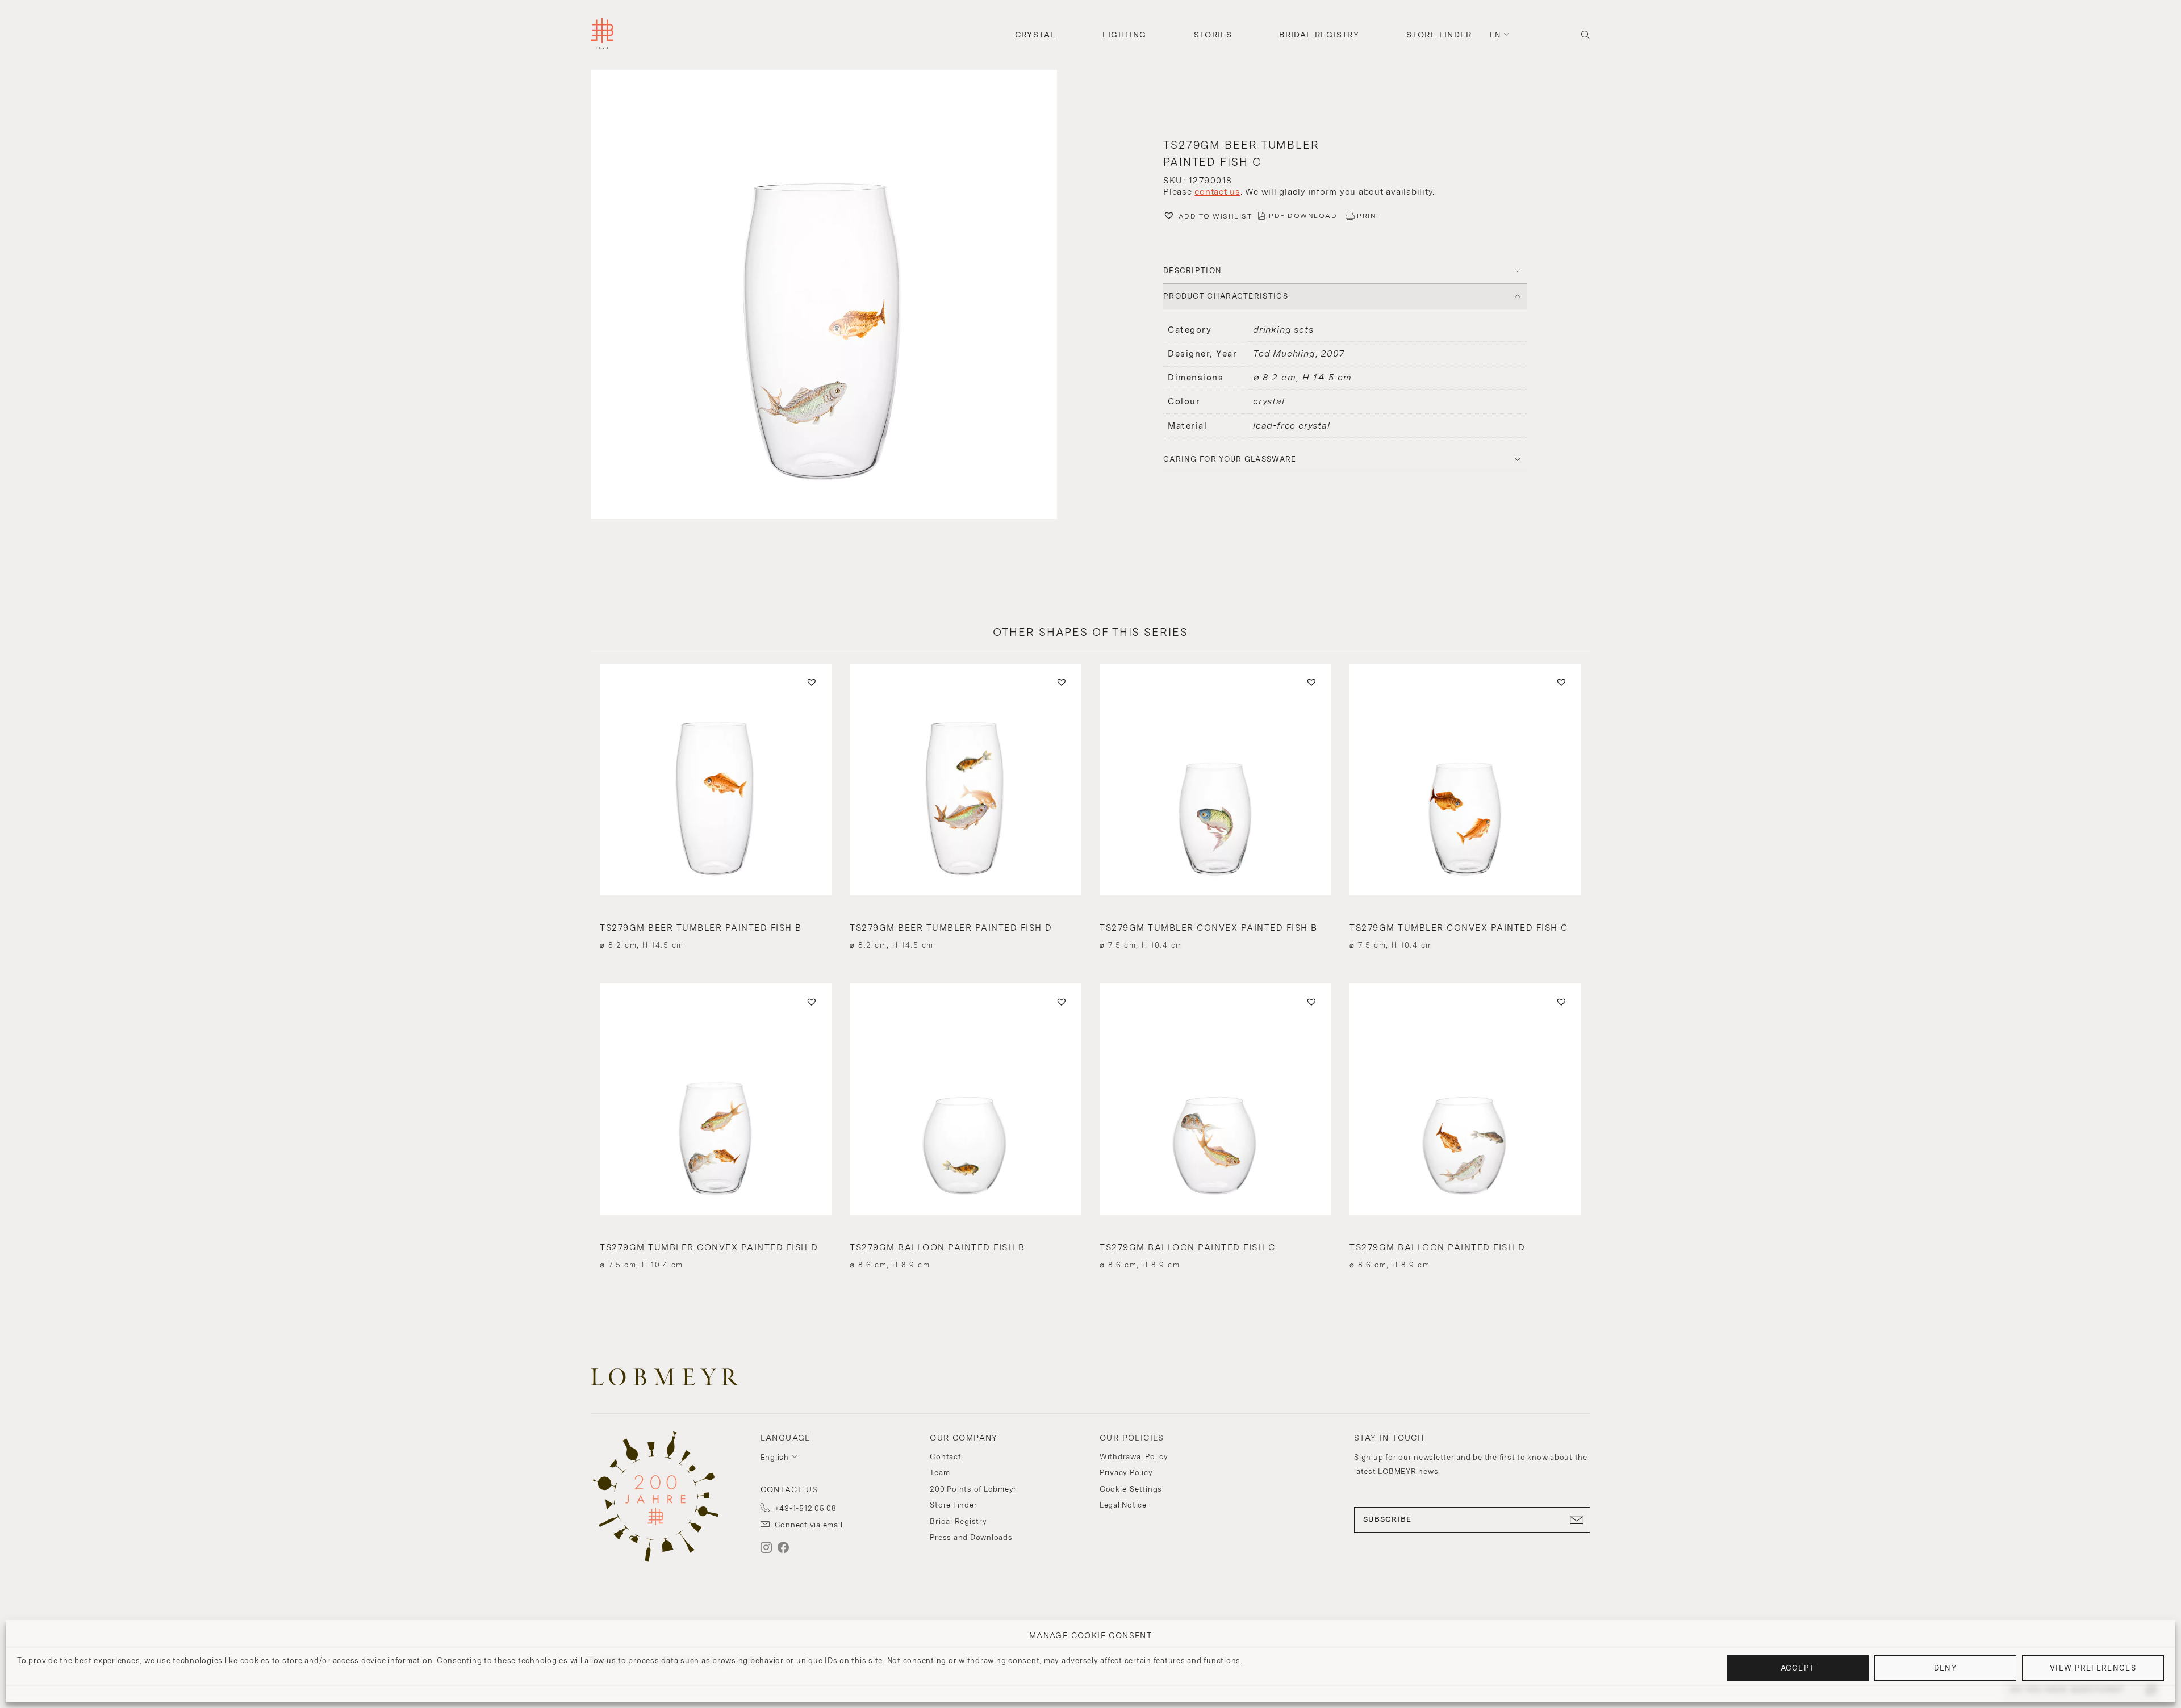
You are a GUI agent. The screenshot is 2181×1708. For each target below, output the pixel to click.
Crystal (1035, 35)
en (1495, 35)
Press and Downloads (971, 1537)
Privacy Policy (1126, 1473)
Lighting (1124, 35)
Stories (1213, 35)
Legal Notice (1123, 1505)
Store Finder (1439, 35)
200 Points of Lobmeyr (973, 1489)
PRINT (1369, 216)
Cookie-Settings (1131, 1489)
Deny (1945, 1668)
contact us (1217, 192)
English (775, 1457)
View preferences (2093, 1668)
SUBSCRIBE (1388, 1519)
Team (940, 1473)
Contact (945, 1457)
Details (715, 925)
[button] (836, 296)
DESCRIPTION (1192, 271)
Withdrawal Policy (1134, 1457)
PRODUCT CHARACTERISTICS (1226, 296)
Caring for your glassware (1230, 459)
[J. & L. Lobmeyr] (602, 35)
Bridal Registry (1319, 35)
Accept (1798, 1668)
